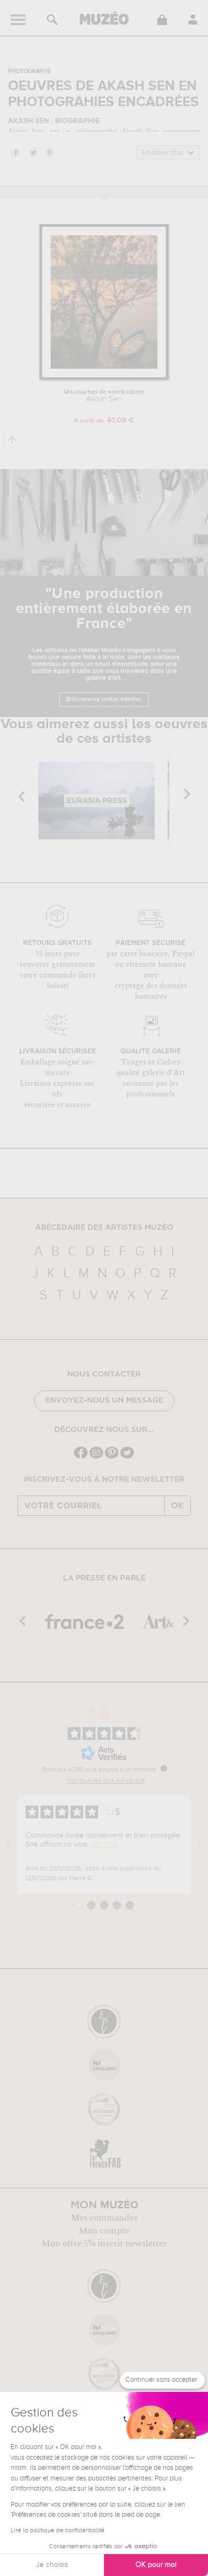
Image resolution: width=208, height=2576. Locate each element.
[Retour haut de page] (13, 440)
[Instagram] (96, 1457)
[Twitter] (127, 1457)
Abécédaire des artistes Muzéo (104, 1228)
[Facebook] (81, 1457)
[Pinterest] (112, 1457)
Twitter (33, 152)
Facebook (15, 152)
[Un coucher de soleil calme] (104, 378)
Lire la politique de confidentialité (58, 2531)
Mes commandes (104, 2218)
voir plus (104, 1844)
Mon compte (104, 2231)
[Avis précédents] (9, 1844)
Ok (178, 1506)
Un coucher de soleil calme (104, 396)
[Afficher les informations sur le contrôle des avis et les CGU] (164, 1768)
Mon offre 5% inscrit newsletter (104, 2244)
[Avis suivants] (199, 1844)
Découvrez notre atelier (104, 699)
